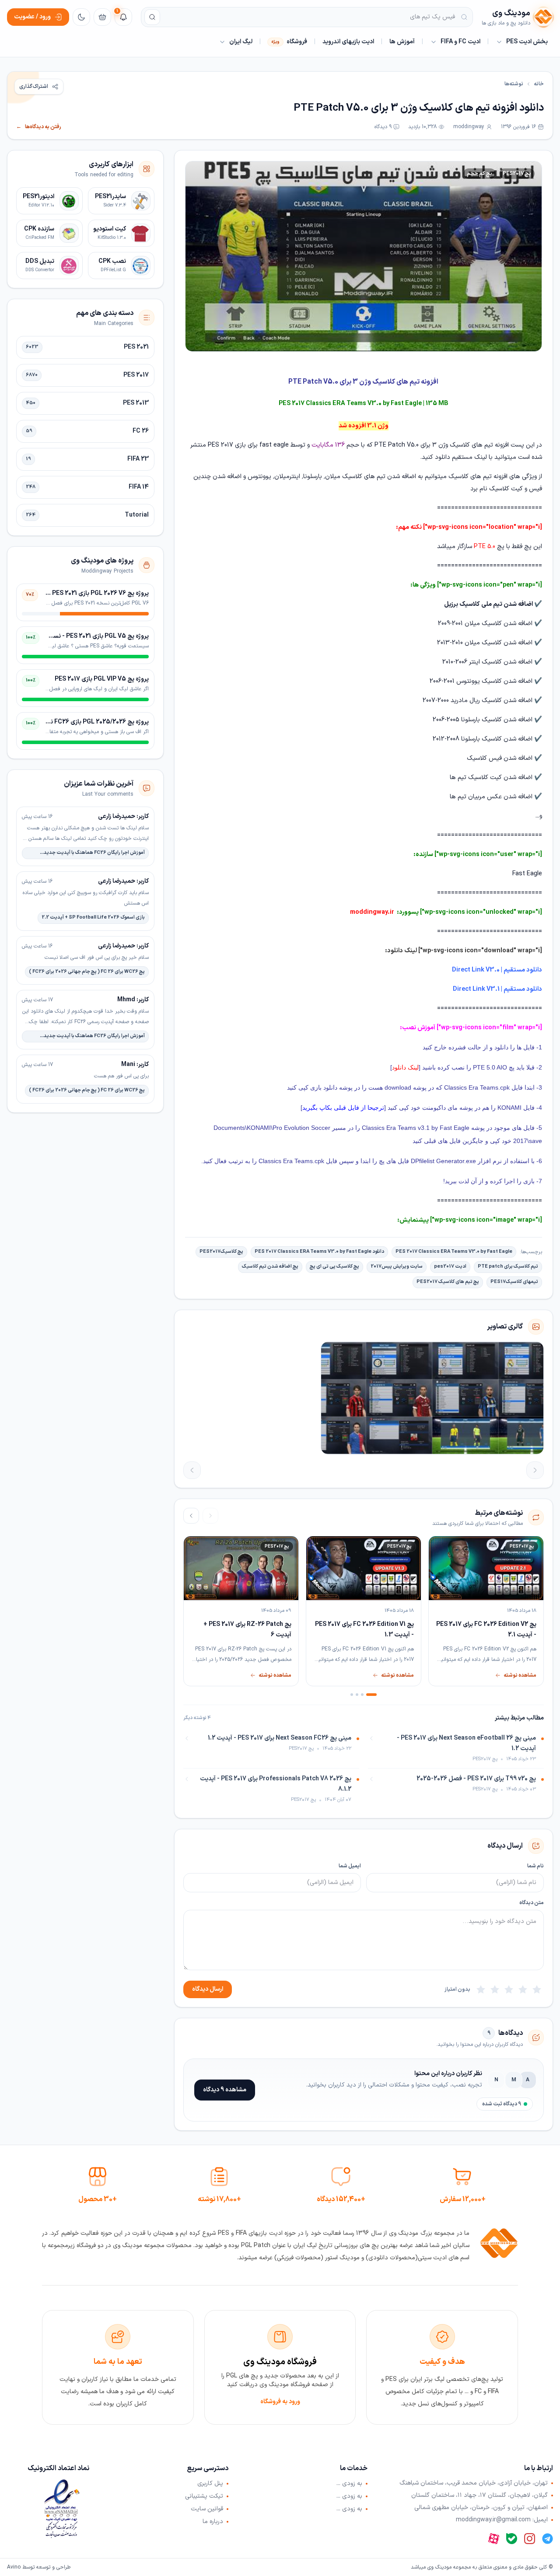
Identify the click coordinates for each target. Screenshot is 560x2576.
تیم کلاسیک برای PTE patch (508, 1267)
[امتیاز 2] (523, 1989)
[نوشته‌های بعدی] (191, 1516)
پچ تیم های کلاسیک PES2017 (448, 1282)
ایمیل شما (350, 1866)
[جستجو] (152, 17)
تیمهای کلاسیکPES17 (514, 1282)
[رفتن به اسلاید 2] (362, 1695)
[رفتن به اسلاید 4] (352, 1695)
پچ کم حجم (479, 174)
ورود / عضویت (32, 17)
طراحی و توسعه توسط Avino (39, 2567)
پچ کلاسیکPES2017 (221, 1252)
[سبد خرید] (102, 17)
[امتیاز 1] (537, 1989)
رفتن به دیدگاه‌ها (39, 127)
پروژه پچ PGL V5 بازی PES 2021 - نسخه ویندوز (89, 636)
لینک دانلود (405, 1067)
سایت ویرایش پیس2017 (397, 1267)
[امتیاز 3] (509, 1989)
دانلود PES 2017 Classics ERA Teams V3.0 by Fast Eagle (319, 1252)
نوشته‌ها (514, 84)
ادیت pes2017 (450, 1267)
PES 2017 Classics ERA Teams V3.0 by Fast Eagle (454, 1252)
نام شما (535, 1866)
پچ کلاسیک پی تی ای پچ (334, 1267)
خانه (539, 84)
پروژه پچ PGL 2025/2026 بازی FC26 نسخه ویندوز (85, 722)
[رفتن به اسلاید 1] (371, 1695)
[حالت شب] (81, 17)
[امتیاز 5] (481, 1989)
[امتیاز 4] (495, 1989)
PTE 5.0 (484, 547)
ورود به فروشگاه (280, 2402)
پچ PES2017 (517, 174)
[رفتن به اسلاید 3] (357, 1695)
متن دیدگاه (532, 1903)
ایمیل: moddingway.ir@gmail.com (502, 2520)
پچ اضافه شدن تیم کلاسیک (270, 1267)
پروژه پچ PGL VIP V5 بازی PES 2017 (102, 679)
